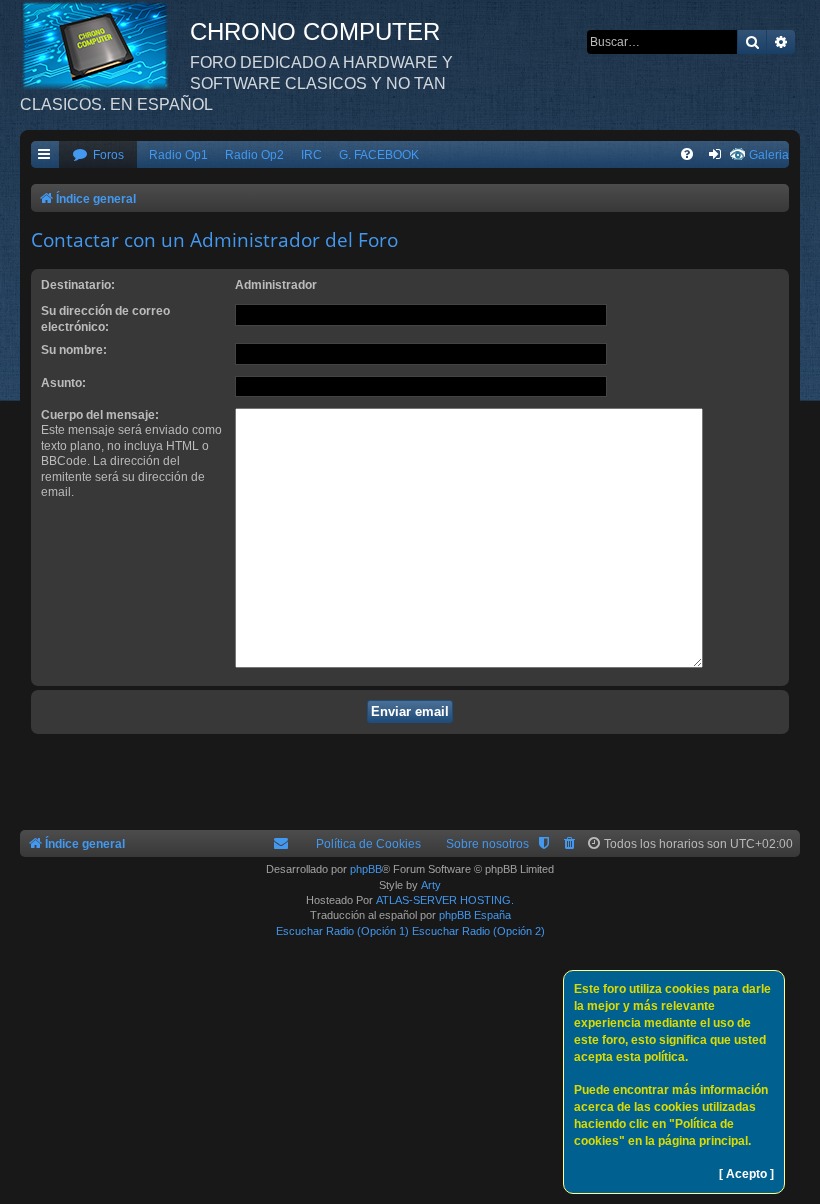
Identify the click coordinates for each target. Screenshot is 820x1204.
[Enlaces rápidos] (45, 155)
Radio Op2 (254, 155)
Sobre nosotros (487, 844)
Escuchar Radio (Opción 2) (478, 931)
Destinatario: (78, 285)
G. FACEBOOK (379, 155)
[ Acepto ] (746, 1174)
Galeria (769, 155)
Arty (431, 885)
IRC (311, 155)
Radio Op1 (178, 155)
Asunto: (63, 383)
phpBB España (475, 915)
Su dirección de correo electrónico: (105, 318)
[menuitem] (98, 155)
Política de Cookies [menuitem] (368, 844)
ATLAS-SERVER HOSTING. (445, 900)
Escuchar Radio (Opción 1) (342, 931)
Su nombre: (74, 350)
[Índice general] (105, 45)
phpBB (366, 869)
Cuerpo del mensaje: (100, 415)
